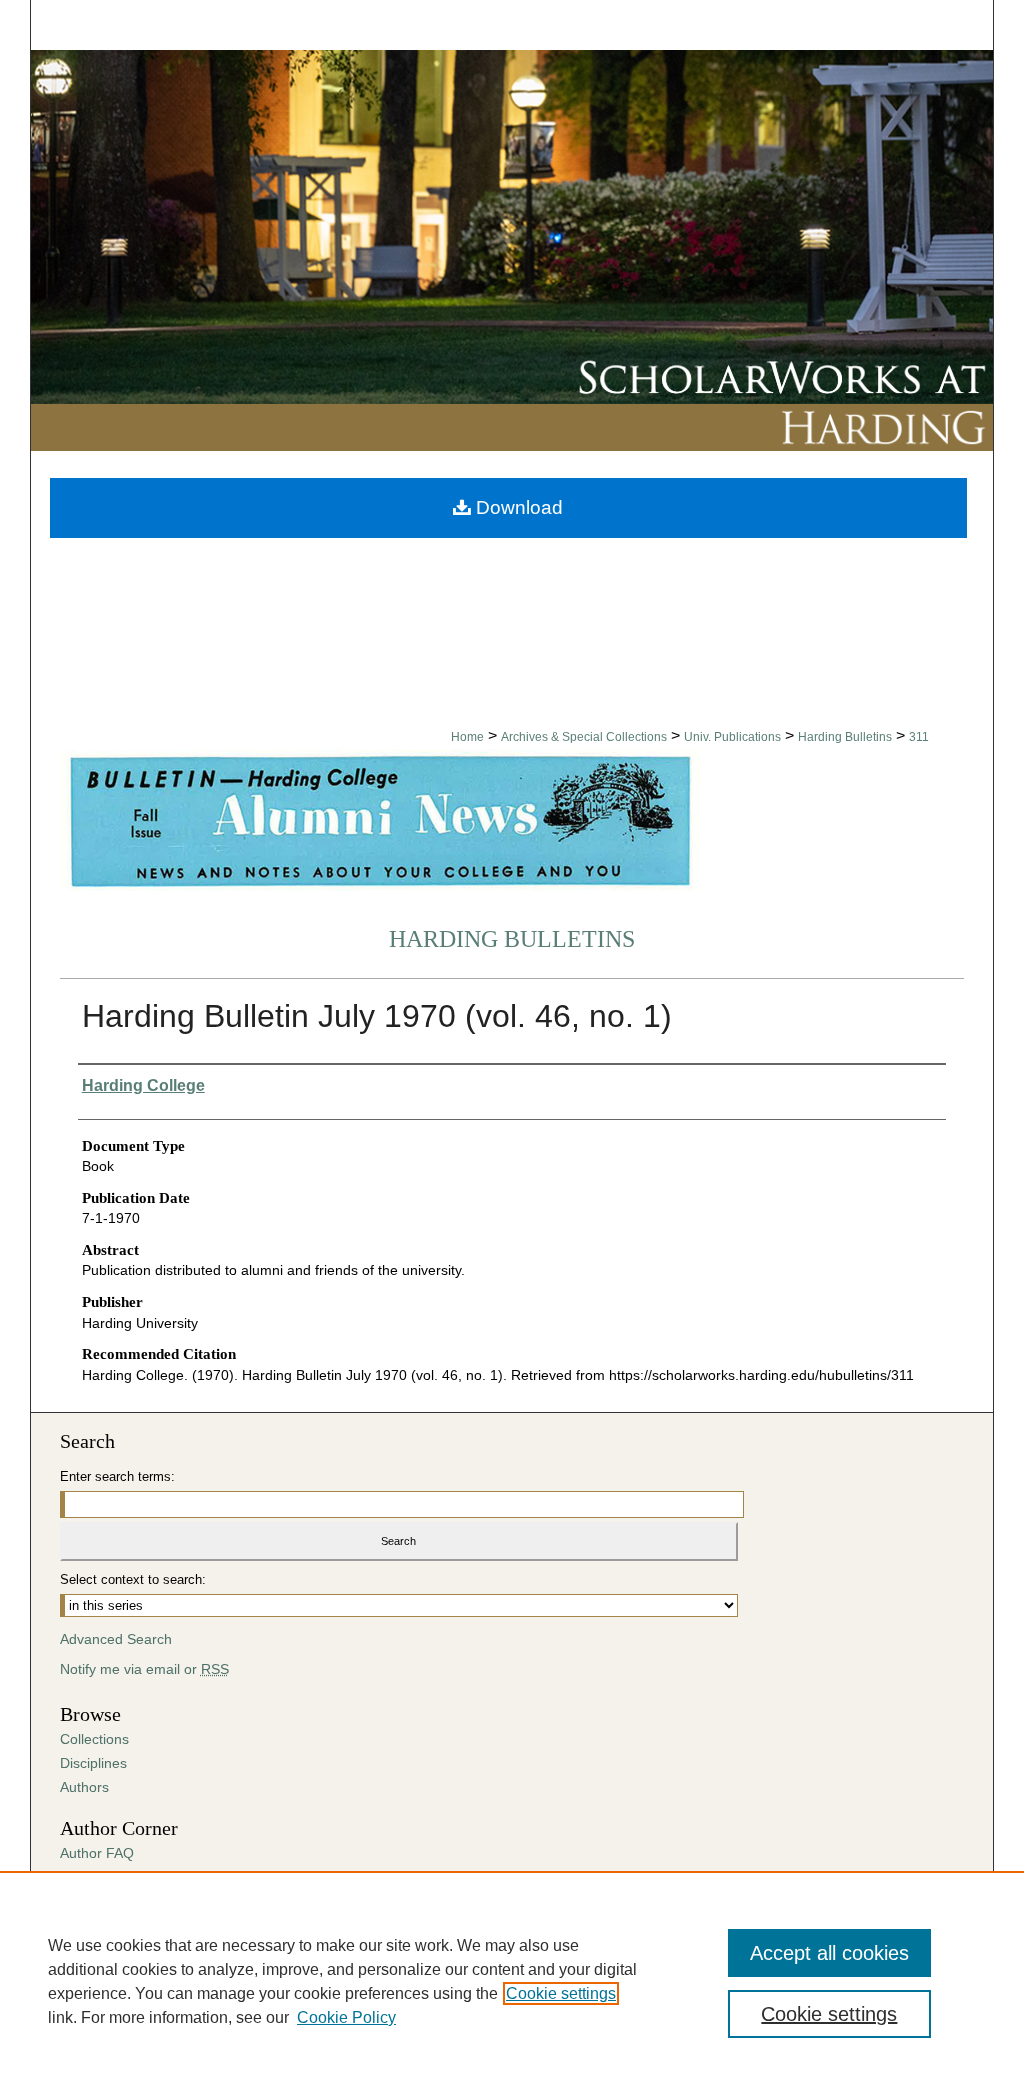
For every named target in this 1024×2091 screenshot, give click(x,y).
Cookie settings (561, 1993)
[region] (512, 1981)
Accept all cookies (829, 1953)
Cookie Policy (346, 2017)
